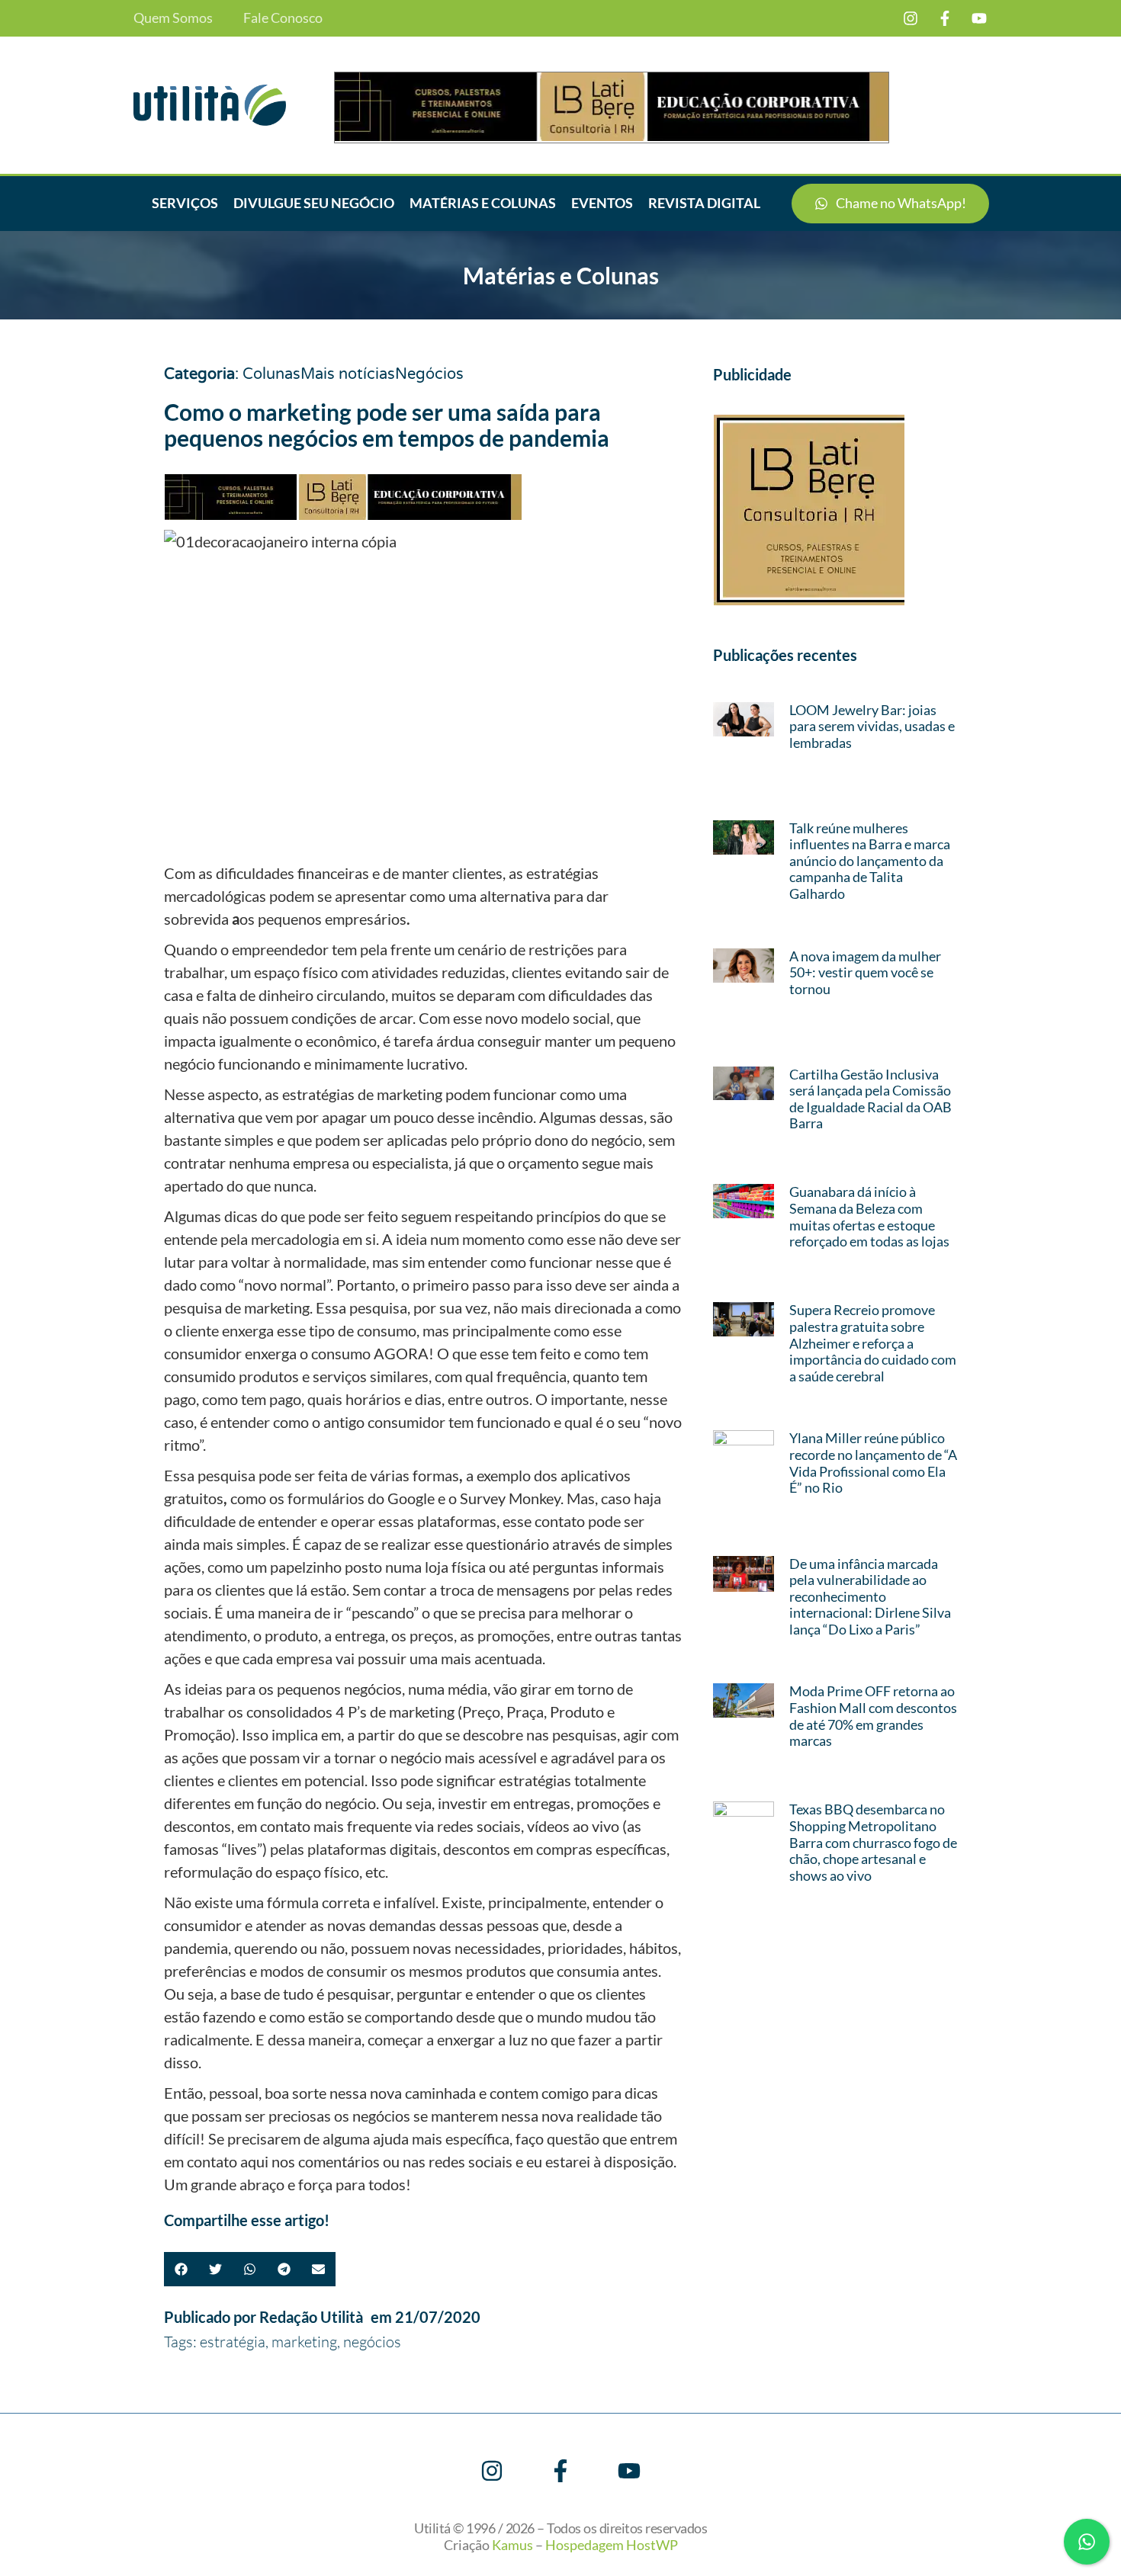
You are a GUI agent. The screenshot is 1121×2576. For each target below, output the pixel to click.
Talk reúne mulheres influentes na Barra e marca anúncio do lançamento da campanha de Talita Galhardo (870, 861)
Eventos (602, 203)
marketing (304, 2342)
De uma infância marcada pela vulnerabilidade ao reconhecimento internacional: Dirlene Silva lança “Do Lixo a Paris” (870, 1596)
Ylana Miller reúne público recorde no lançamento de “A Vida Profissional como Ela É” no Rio (873, 1463)
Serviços (185, 203)
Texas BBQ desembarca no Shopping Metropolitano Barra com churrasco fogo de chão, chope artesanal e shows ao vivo (873, 1842)
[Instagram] (911, 18)
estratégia (233, 2342)
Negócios (429, 374)
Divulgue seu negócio (314, 203)
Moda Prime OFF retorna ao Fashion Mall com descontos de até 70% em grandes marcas (873, 1716)
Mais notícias (348, 374)
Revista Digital (704, 203)
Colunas (271, 374)
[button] (181, 2269)
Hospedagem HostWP (612, 2545)
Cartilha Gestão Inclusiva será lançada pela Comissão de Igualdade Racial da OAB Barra (870, 1099)
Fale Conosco (283, 18)
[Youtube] (979, 18)
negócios (372, 2342)
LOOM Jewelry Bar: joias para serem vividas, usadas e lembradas (872, 726)
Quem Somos (173, 18)
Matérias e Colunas (483, 203)
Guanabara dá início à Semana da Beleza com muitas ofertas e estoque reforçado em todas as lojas (869, 1216)
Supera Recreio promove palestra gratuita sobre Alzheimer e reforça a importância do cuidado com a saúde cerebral (873, 1343)
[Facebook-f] (945, 18)
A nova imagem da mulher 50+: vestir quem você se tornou (865, 972)
